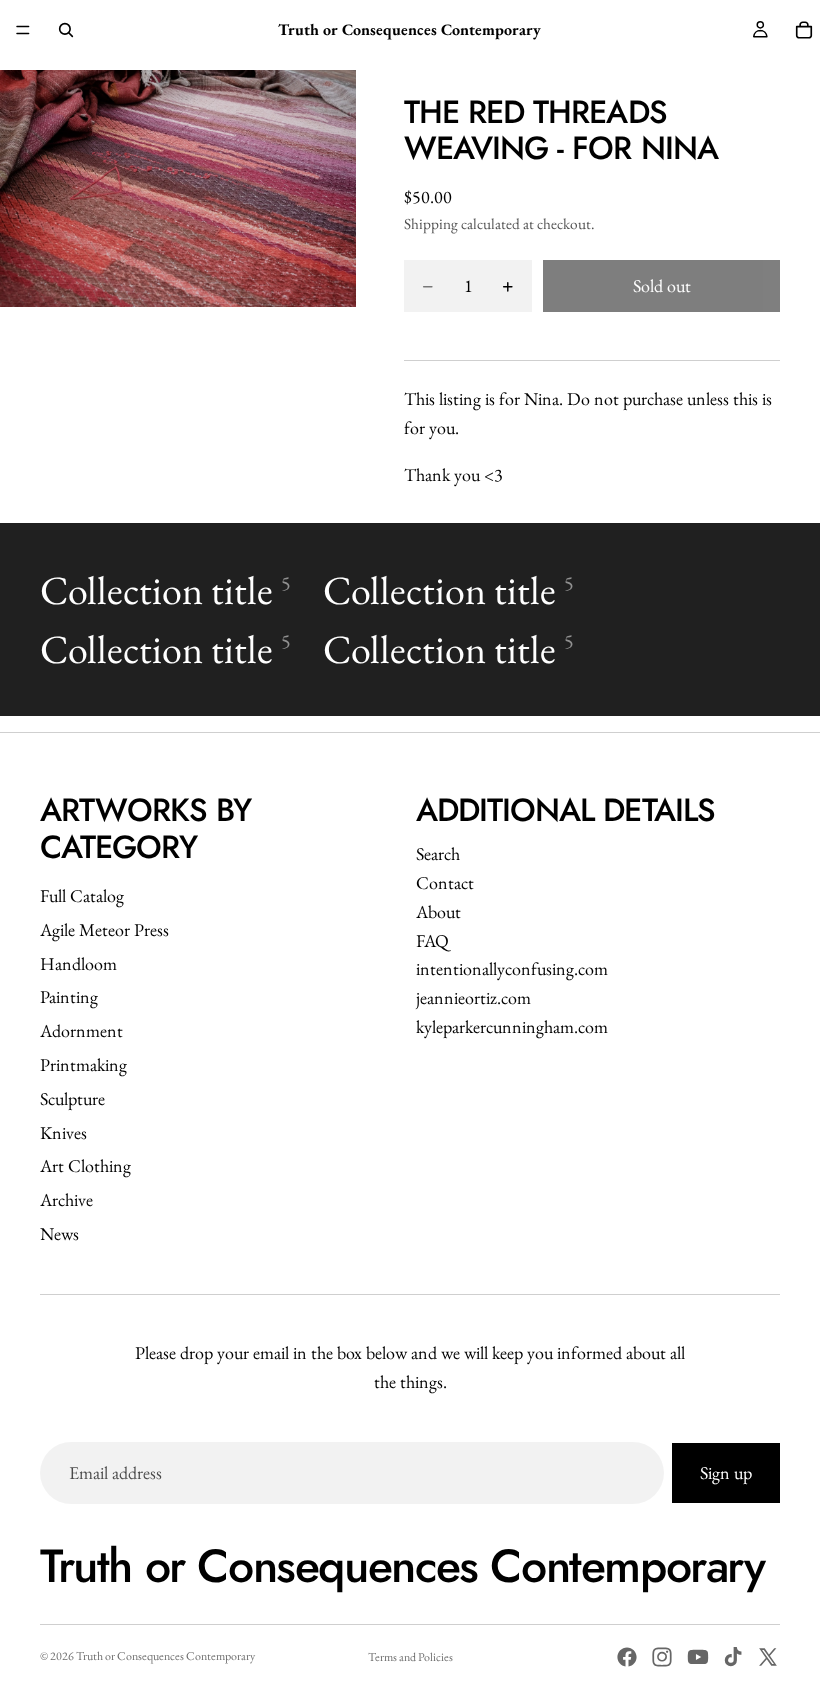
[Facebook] (627, 1657)
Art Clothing (85, 1165)
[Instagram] (662, 1657)
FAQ (432, 940)
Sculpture (72, 1098)
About (438, 911)
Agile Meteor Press (104, 929)
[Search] (66, 30)
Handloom (78, 963)
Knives (63, 1132)
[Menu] (23, 30)
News (59, 1233)
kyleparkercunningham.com (512, 1026)
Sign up (726, 1472)
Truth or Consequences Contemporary (165, 1656)
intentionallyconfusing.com (512, 968)
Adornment (81, 1030)
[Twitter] (768, 1657)
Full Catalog (82, 895)
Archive (66, 1199)
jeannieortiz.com (473, 997)
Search (438, 853)
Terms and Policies (410, 1657)
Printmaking (83, 1064)
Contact (445, 882)
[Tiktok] (733, 1657)
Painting (69, 996)
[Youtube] (698, 1657)
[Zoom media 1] (178, 188)
